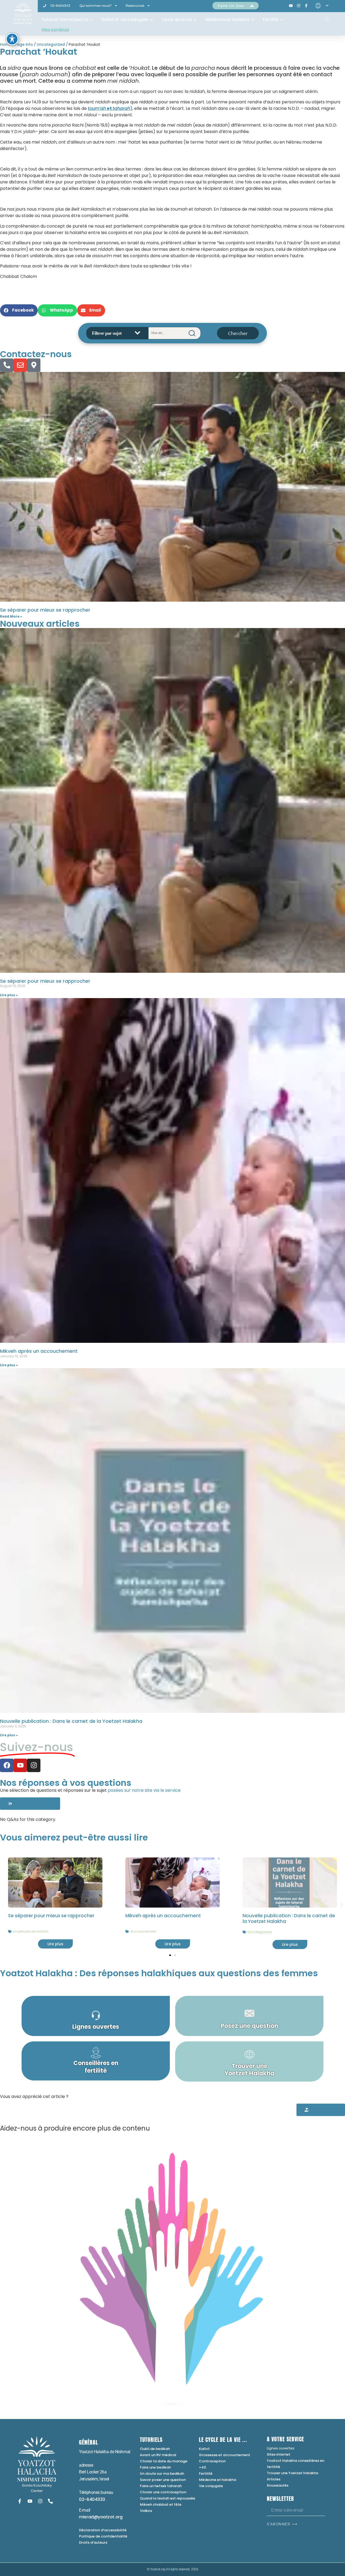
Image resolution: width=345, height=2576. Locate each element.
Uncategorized (51, 45)
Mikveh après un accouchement (39, 1351)
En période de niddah (31, 1931)
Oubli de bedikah (155, 2449)
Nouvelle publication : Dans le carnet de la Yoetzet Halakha (71, 1721)
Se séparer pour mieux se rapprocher (45, 610)
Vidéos (146, 2511)
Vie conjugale (211, 2486)
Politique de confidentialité (103, 2536)
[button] (19, 310)
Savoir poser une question (163, 2480)
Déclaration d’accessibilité (103, 2530)
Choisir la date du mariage (164, 2461)
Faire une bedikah (155, 2467)
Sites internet (279, 2454)
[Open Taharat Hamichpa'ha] (92, 20)
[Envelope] (20, 365)
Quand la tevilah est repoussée (168, 2498)
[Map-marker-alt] (34, 365)
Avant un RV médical (158, 2455)
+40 (203, 2467)
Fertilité (206, 2474)
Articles (274, 2479)
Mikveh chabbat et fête (161, 2504)
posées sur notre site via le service (144, 1790)
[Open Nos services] (72, 30)
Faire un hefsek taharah (161, 2486)
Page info (24, 45)
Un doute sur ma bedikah (162, 2474)
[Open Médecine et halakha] (253, 20)
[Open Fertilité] (282, 20)
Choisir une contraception (163, 2492)
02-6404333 (92, 2499)
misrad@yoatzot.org (101, 2517)
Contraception (212, 2461)
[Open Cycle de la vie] (195, 20)
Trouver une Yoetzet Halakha (292, 2473)
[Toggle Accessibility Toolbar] (12, 39)
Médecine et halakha (218, 2480)
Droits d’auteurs (93, 2542)
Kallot (204, 2449)
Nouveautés (278, 2485)
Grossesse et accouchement (225, 2455)
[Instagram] (34, 1765)
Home (6, 45)
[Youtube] (20, 1765)
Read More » (11, 616)
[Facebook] (7, 1765)
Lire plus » (9, 995)
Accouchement (143, 1931)
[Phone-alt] (7, 365)
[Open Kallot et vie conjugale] (152, 20)
